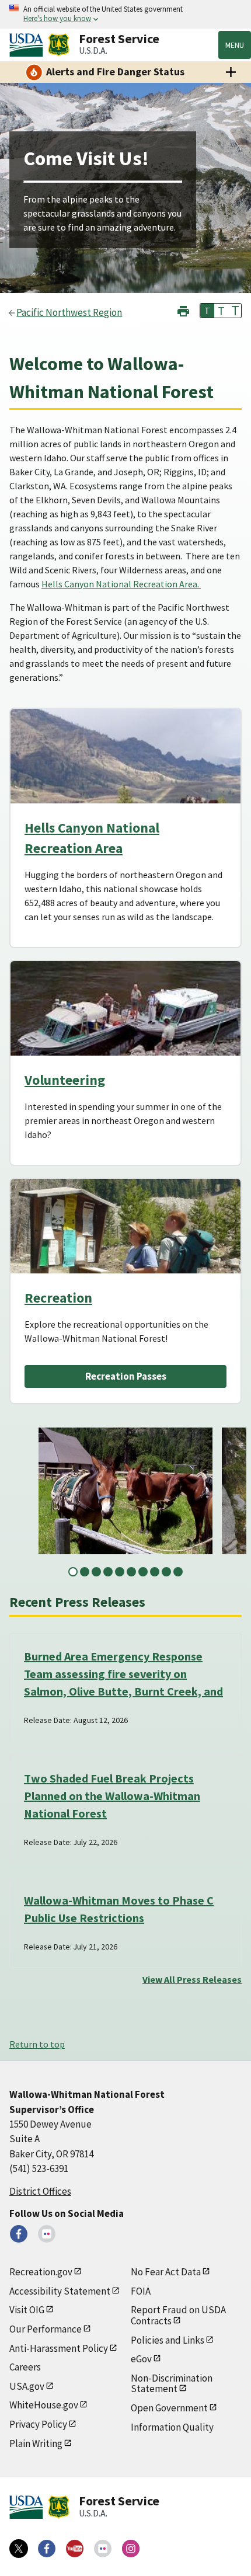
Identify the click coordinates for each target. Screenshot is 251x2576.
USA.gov (27, 2386)
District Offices (40, 2191)
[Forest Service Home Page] (59, 45)
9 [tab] (166, 1572)
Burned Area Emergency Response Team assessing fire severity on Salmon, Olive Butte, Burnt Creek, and (123, 1674)
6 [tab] (131, 1572)
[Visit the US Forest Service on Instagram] (131, 2549)
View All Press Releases (192, 1979)
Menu (235, 45)
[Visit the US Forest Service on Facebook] (47, 2549)
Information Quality (172, 2427)
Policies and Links (168, 2340)
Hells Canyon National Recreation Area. (121, 584)
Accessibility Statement (60, 2291)
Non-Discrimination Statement (172, 2384)
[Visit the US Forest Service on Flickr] (103, 2549)
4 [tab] (108, 1572)
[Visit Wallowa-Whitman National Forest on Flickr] (47, 2234)
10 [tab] (178, 1572)
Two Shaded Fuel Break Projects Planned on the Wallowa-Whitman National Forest (112, 1796)
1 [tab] (73, 1572)
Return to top (37, 2044)
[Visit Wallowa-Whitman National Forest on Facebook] (19, 2234)
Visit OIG (27, 2310)
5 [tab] (120, 1572)
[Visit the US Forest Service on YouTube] (75, 2549)
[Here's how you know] (125, 14)
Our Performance (46, 2329)
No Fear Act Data (166, 2272)
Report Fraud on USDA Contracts (178, 2315)
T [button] (207, 311)
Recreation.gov (41, 2272)
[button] (183, 310)
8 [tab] (155, 1572)
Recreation (58, 1298)
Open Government (169, 2408)
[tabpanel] (125, 1491)
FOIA (141, 2291)
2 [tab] (85, 1572)
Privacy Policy (38, 2424)
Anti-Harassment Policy (59, 2348)
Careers (25, 2367)
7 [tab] (143, 1572)
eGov (141, 2359)
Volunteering (65, 1080)
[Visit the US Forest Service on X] (19, 2549)
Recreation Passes (126, 1376)
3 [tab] (96, 1572)
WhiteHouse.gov (44, 2405)
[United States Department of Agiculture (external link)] (29, 45)
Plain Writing (36, 2443)
